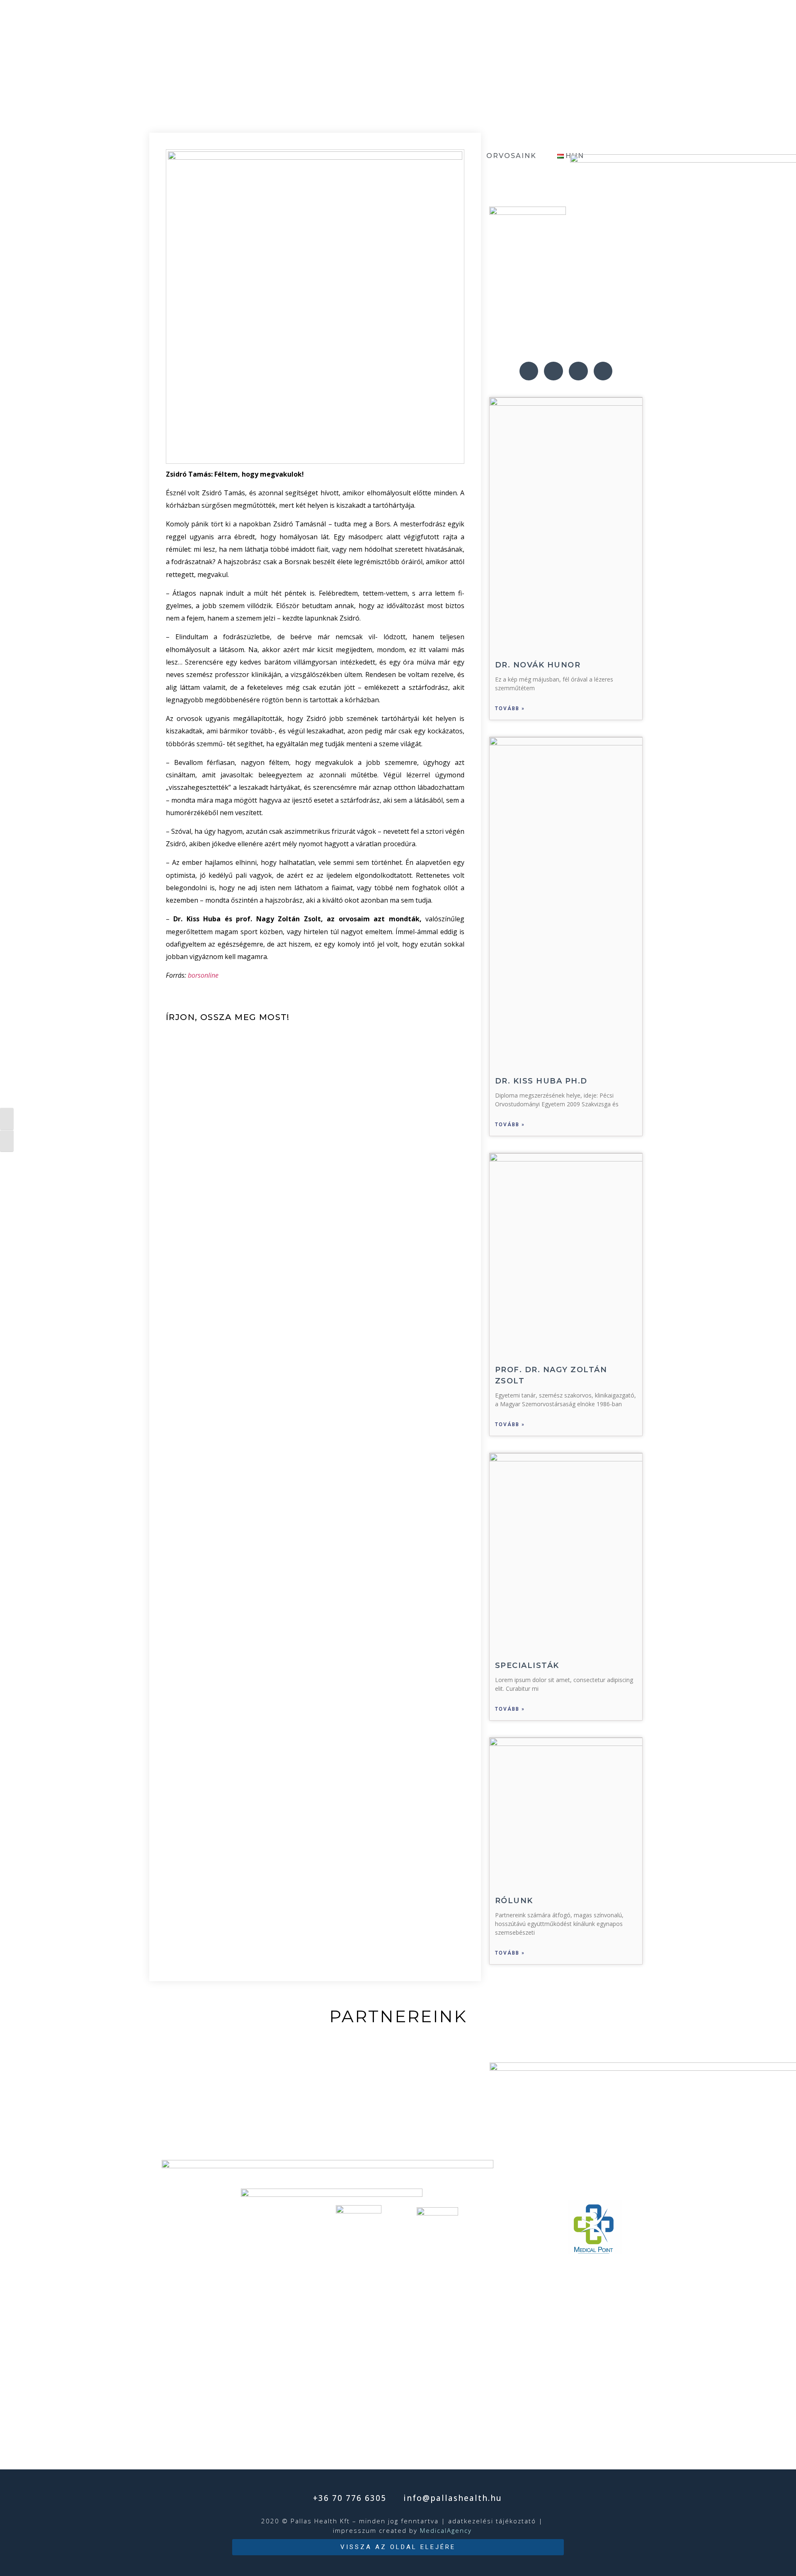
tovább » (510, 709)
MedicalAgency (446, 2530)
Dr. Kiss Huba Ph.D (541, 1081)
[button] (398, 2547)
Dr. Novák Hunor (538, 665)
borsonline (203, 975)
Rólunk (514, 1901)
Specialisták (527, 1665)
